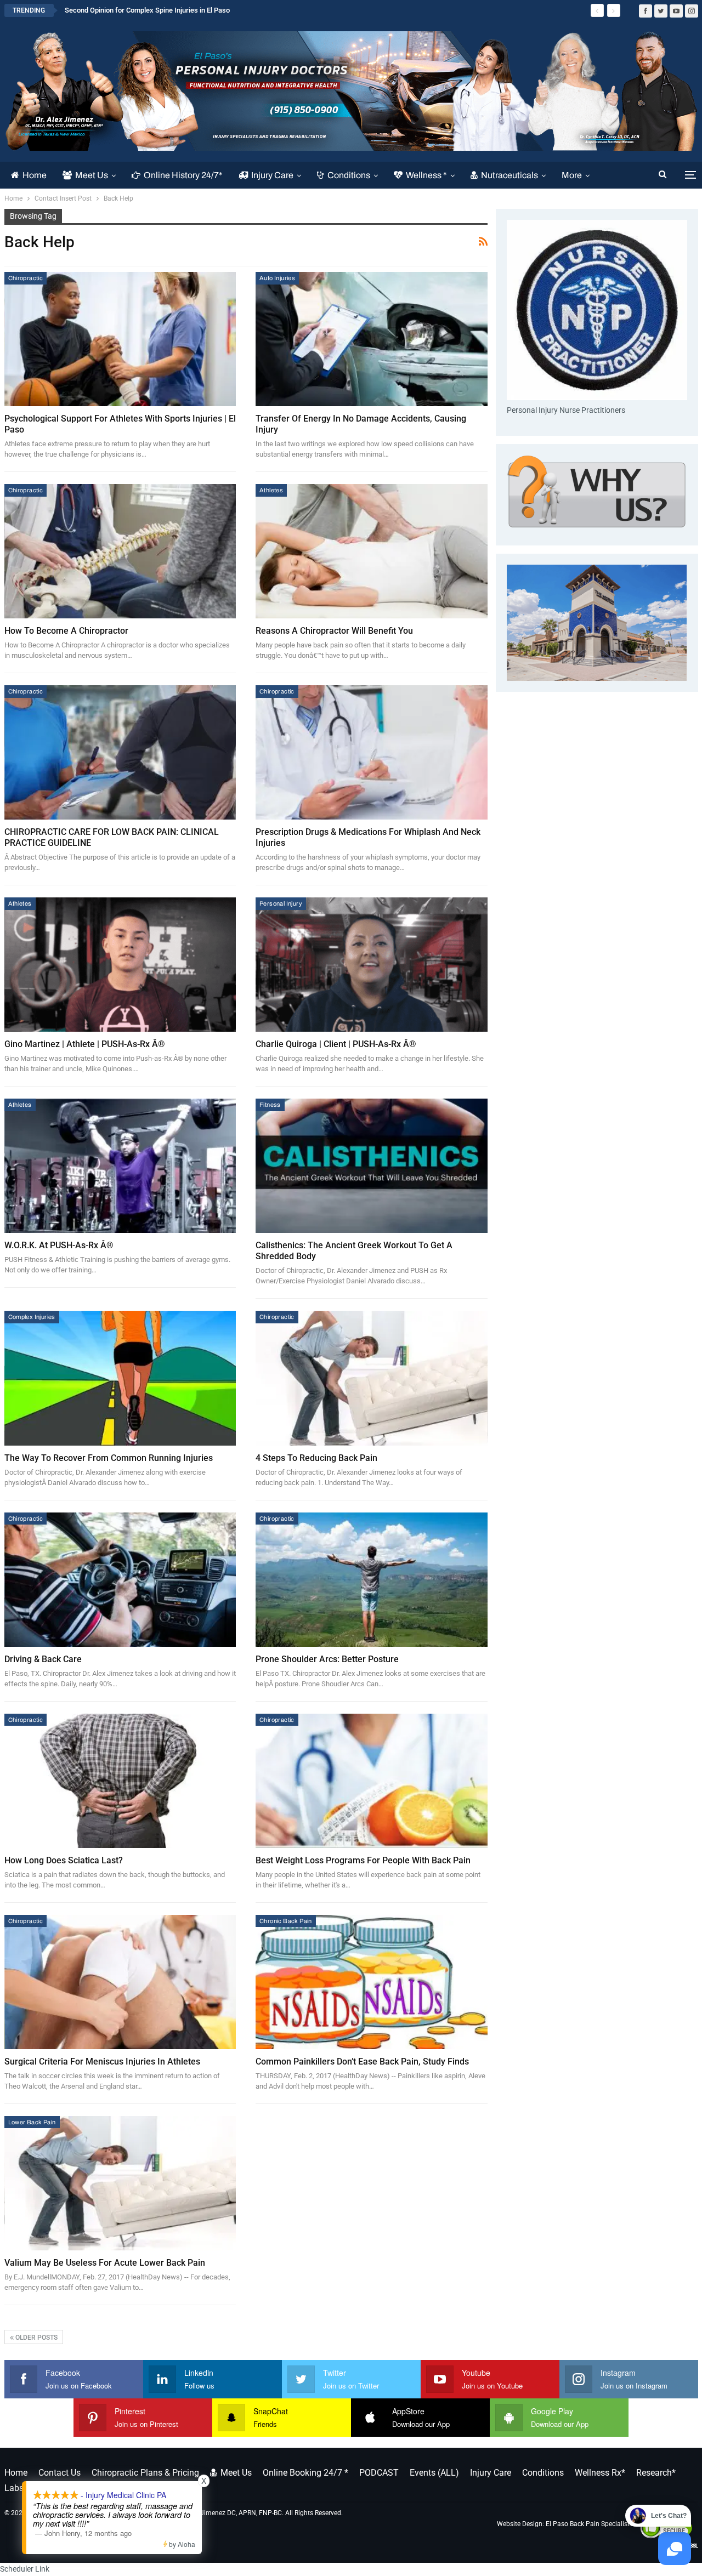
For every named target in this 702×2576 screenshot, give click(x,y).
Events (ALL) (434, 2473)
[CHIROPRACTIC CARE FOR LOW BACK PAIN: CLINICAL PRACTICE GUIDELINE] (120, 752)
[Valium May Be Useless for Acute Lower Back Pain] (120, 2183)
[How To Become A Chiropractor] (120, 551)
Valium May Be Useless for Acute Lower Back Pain (105, 2263)
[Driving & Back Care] (120, 1580)
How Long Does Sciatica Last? (64, 1860)
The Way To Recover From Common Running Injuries (109, 1458)
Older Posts (36, 2338)
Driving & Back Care (43, 1659)
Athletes (271, 490)
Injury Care (272, 175)
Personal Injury (281, 903)
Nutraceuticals (509, 175)
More (572, 175)
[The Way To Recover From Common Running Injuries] (120, 1378)
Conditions (349, 175)
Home (35, 175)
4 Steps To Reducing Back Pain (316, 1458)
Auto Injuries (277, 278)
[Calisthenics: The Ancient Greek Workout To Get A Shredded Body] (372, 1166)
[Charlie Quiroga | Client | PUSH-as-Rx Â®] (372, 965)
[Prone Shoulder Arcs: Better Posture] (372, 1580)
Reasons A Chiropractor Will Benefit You (334, 631)
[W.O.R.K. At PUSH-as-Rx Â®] (120, 1166)
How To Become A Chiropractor (66, 631)
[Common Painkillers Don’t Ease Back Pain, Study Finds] (372, 1982)
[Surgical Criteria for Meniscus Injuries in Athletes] (120, 1982)
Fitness (270, 1105)
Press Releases (64, 2488)
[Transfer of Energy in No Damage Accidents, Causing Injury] (372, 339)
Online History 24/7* (183, 175)
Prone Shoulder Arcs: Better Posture (327, 1659)
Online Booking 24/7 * (305, 2473)
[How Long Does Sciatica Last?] (120, 1781)
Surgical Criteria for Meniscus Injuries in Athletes (102, 2062)
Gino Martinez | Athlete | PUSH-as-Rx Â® (85, 1044)
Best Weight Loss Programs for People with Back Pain (363, 1860)
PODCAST (379, 2473)
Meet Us (92, 175)
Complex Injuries (32, 1317)
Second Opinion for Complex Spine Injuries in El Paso (147, 10)
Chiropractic (26, 278)
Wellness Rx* (600, 2473)
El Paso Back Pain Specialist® (590, 2523)
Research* (656, 2473)
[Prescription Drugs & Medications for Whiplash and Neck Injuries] (372, 752)
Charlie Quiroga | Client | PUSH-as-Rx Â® (336, 1044)
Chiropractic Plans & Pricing (145, 2473)
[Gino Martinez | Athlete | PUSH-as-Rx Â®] (120, 965)
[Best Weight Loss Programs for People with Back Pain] (372, 1781)
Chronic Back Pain (286, 1921)
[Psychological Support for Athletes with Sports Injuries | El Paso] (120, 339)
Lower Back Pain (32, 2122)
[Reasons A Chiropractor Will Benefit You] (372, 551)
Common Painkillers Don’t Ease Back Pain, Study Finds (362, 2062)
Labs (14, 2488)
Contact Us (60, 2473)
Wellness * (426, 175)
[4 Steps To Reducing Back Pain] (372, 1378)
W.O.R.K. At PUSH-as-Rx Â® (59, 1245)
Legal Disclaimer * (139, 2488)
